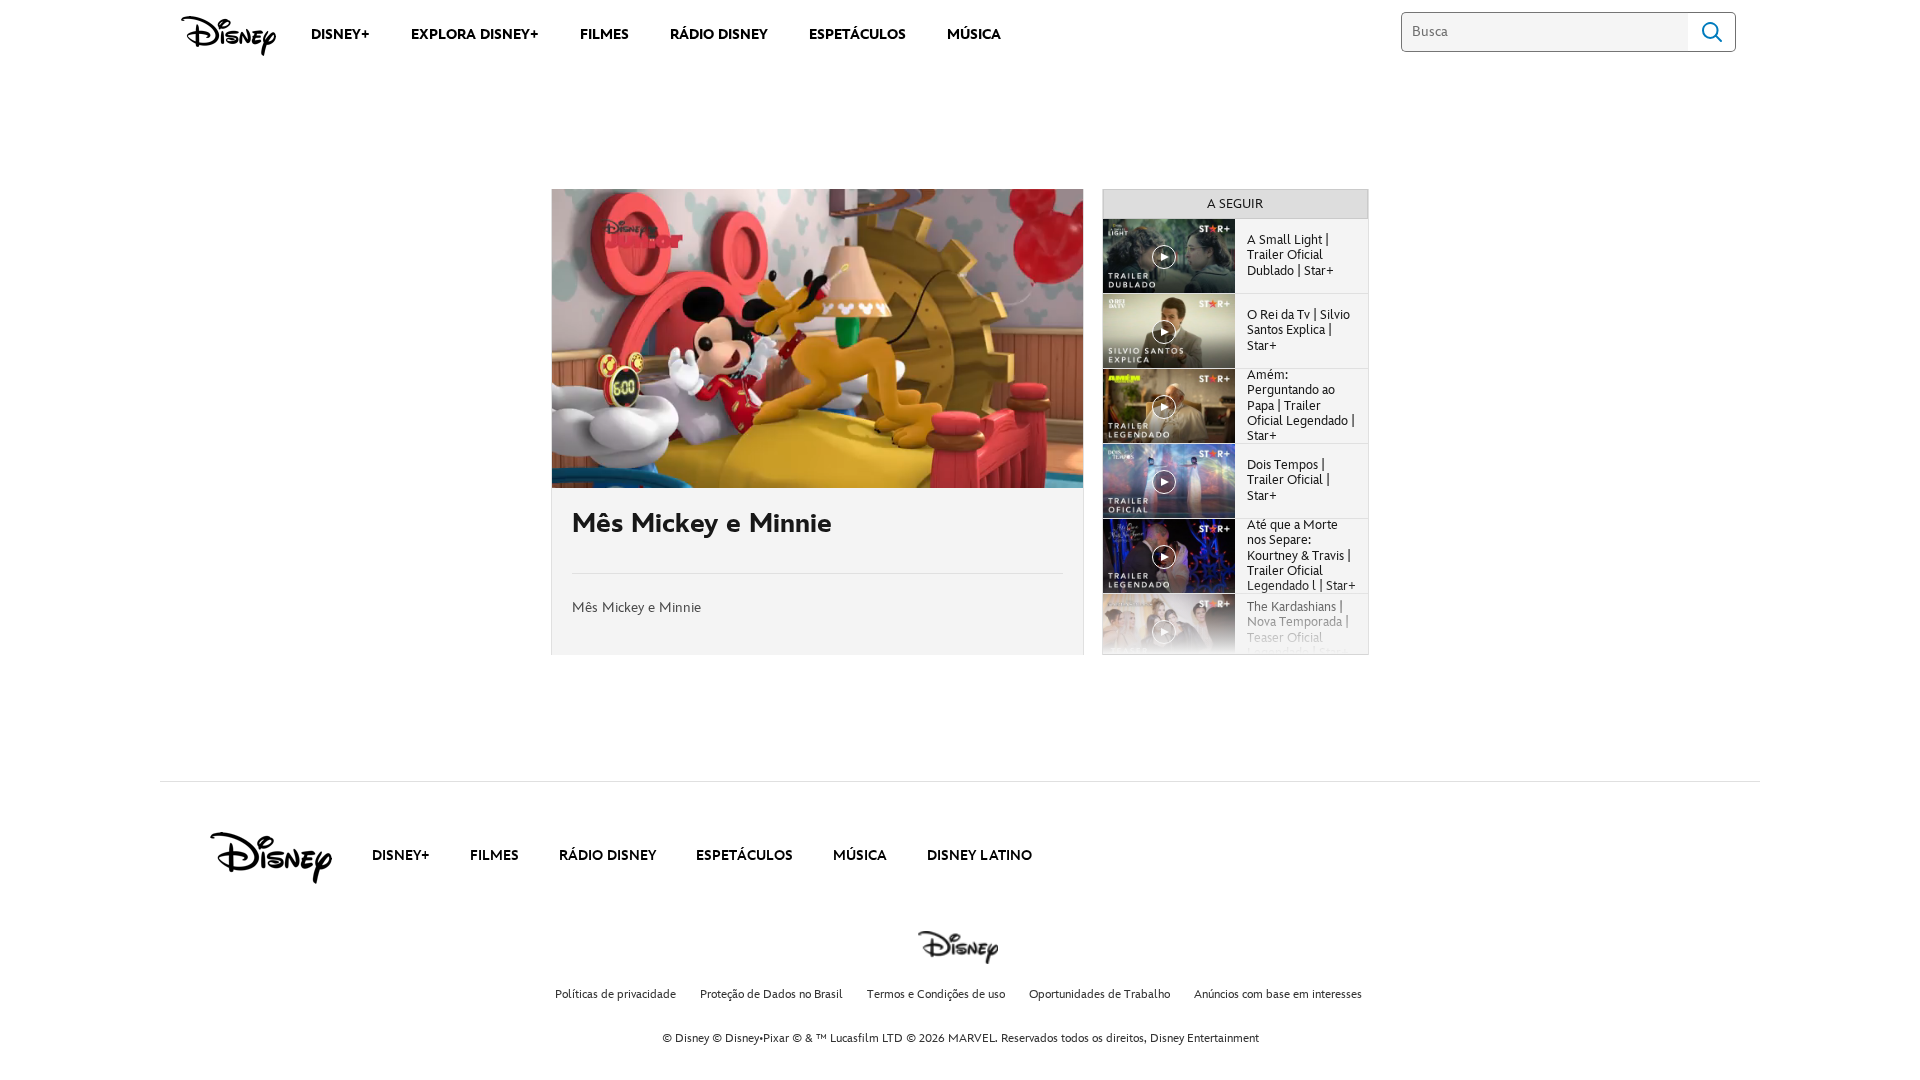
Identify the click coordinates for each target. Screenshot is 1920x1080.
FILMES (494, 855)
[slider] (817, 433)
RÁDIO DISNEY (607, 855)
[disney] (271, 858)
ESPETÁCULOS (744, 855)
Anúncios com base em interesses (1278, 994)
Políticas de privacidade (615, 994)
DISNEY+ (401, 855)
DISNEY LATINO (979, 855)
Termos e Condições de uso (936, 994)
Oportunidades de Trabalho (1099, 994)
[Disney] (228, 36)
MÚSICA (860, 855)
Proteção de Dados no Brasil (771, 994)
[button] (689, 461)
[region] (817, 338)
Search (1712, 32)
